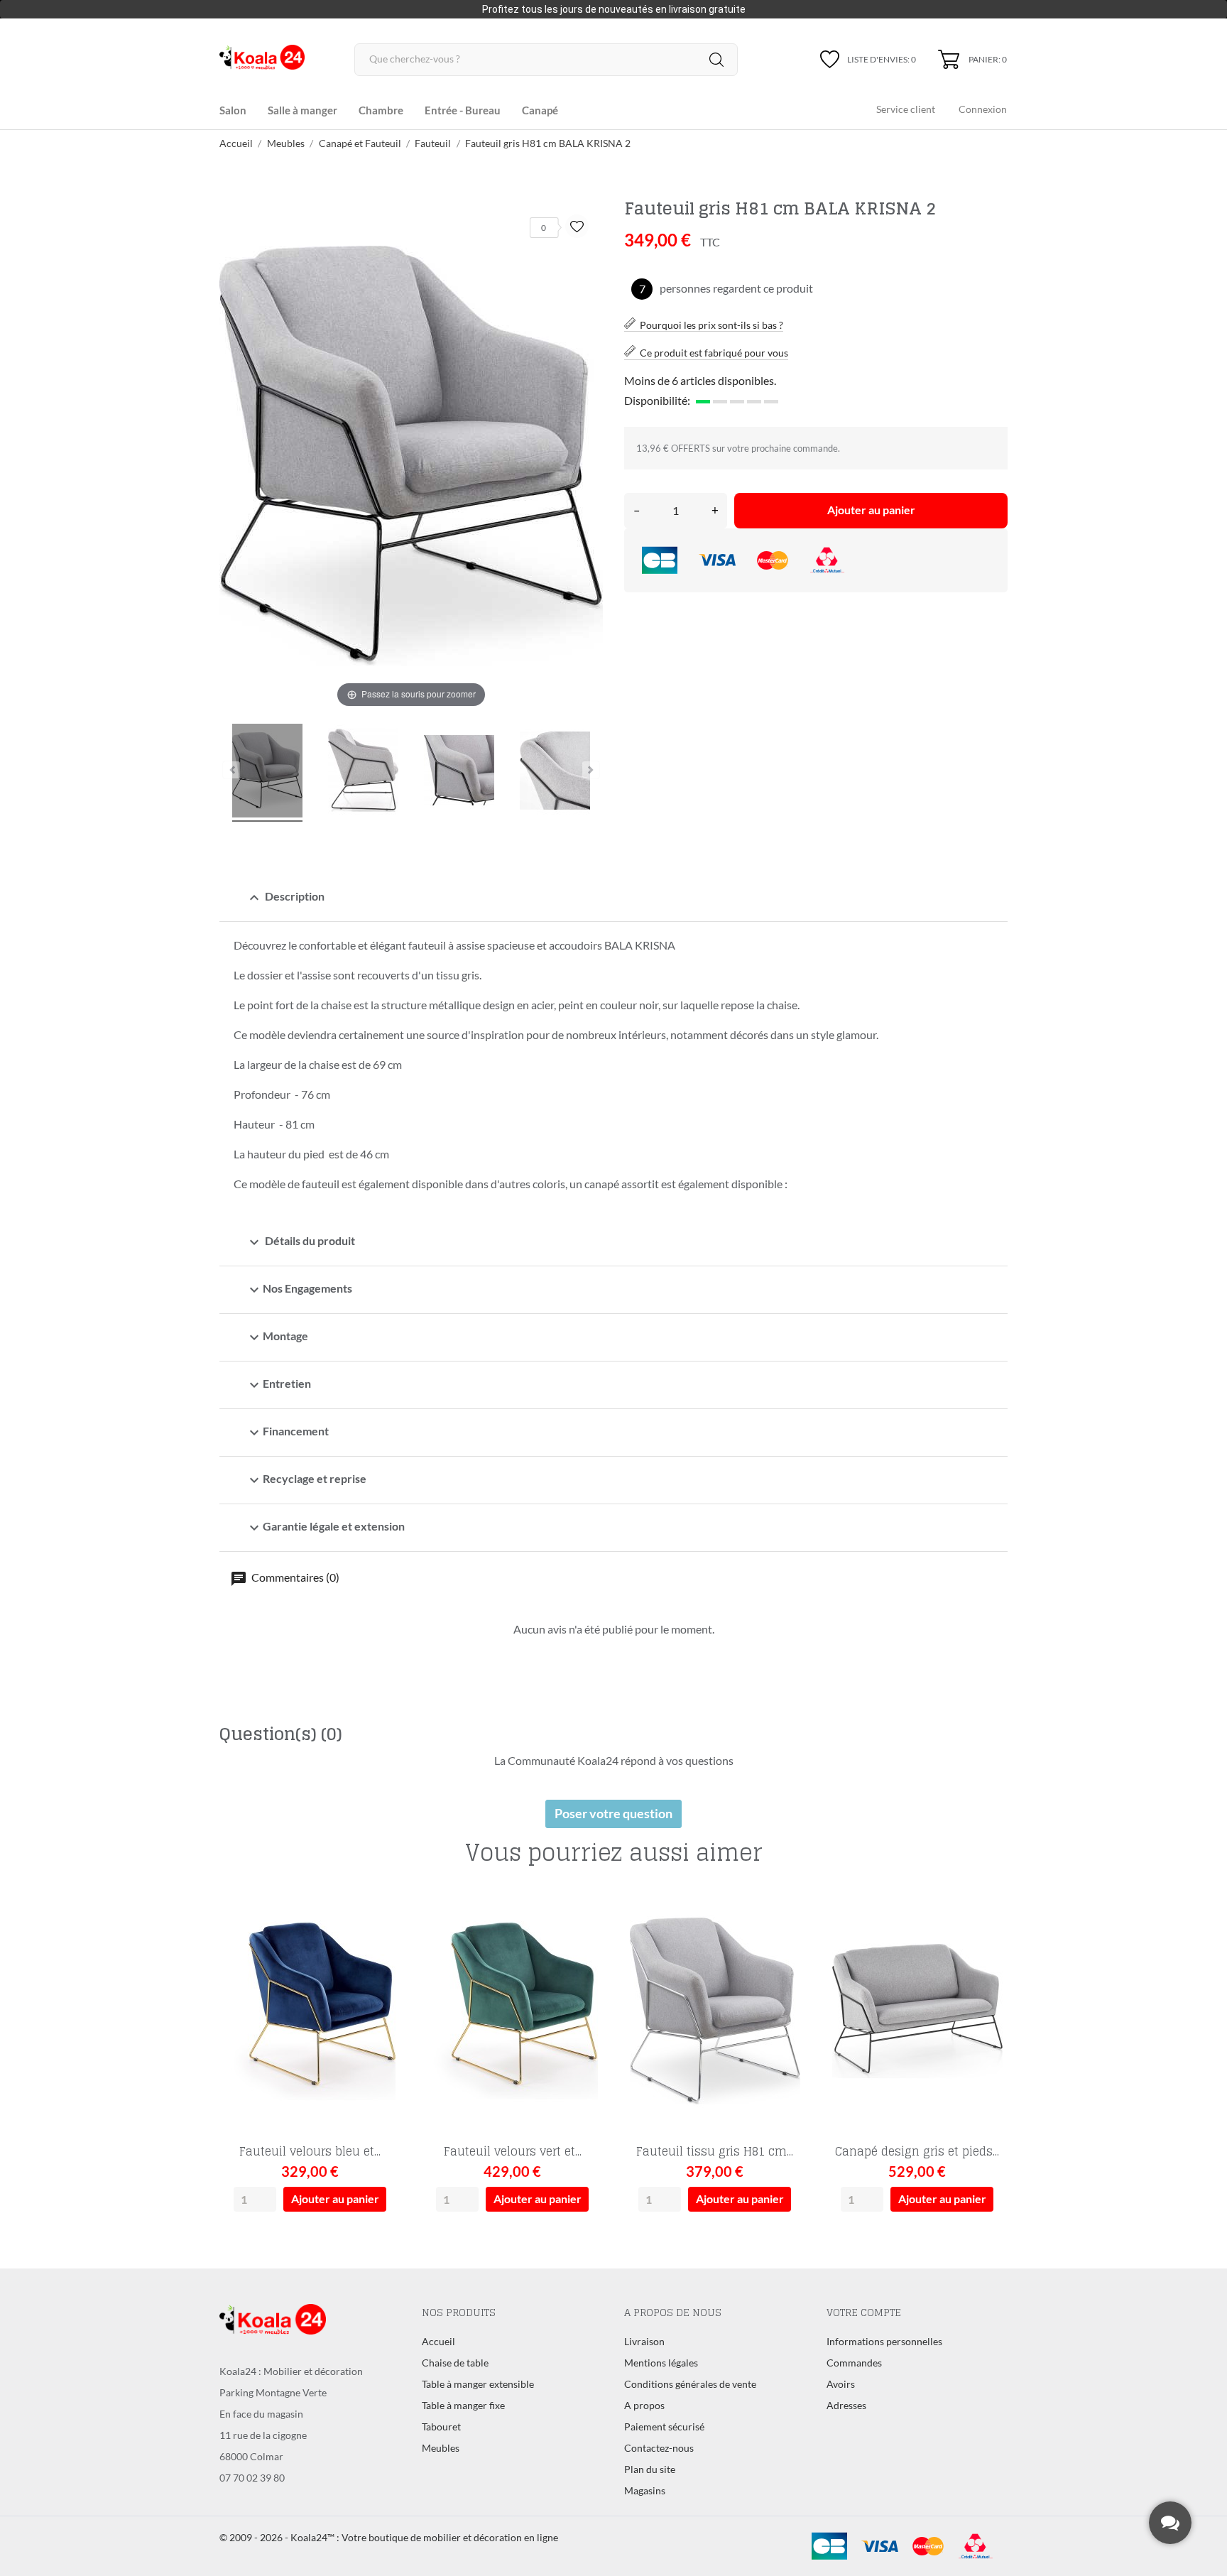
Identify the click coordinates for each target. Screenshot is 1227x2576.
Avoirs (841, 2384)
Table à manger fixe (463, 2405)
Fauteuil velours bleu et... (310, 2151)
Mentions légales (661, 2363)
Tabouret (441, 2426)
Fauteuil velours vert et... (513, 2151)
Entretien (278, 1385)
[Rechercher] (716, 60)
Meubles (441, 2448)
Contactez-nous (659, 2448)
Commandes (854, 2363)
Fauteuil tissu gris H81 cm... (715, 2151)
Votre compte (864, 2312)
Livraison (644, 2341)
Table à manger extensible (478, 2384)
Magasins (645, 2490)
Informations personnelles (884, 2341)
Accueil (438, 2341)
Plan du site (650, 2469)
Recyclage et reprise (306, 1480)
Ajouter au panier (871, 510)
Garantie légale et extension (325, 1528)
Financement (287, 1433)
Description (285, 898)
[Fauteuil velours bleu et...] (382, 1936)
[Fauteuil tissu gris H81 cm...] (786, 1936)
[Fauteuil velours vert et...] (584, 1936)
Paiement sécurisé (664, 2426)
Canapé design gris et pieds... (917, 2151)
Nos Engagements (299, 1290)
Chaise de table (455, 2363)
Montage (277, 1337)
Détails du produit (300, 1242)
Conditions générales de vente (690, 2384)
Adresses (846, 2405)
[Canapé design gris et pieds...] (989, 1936)
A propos (644, 2405)
